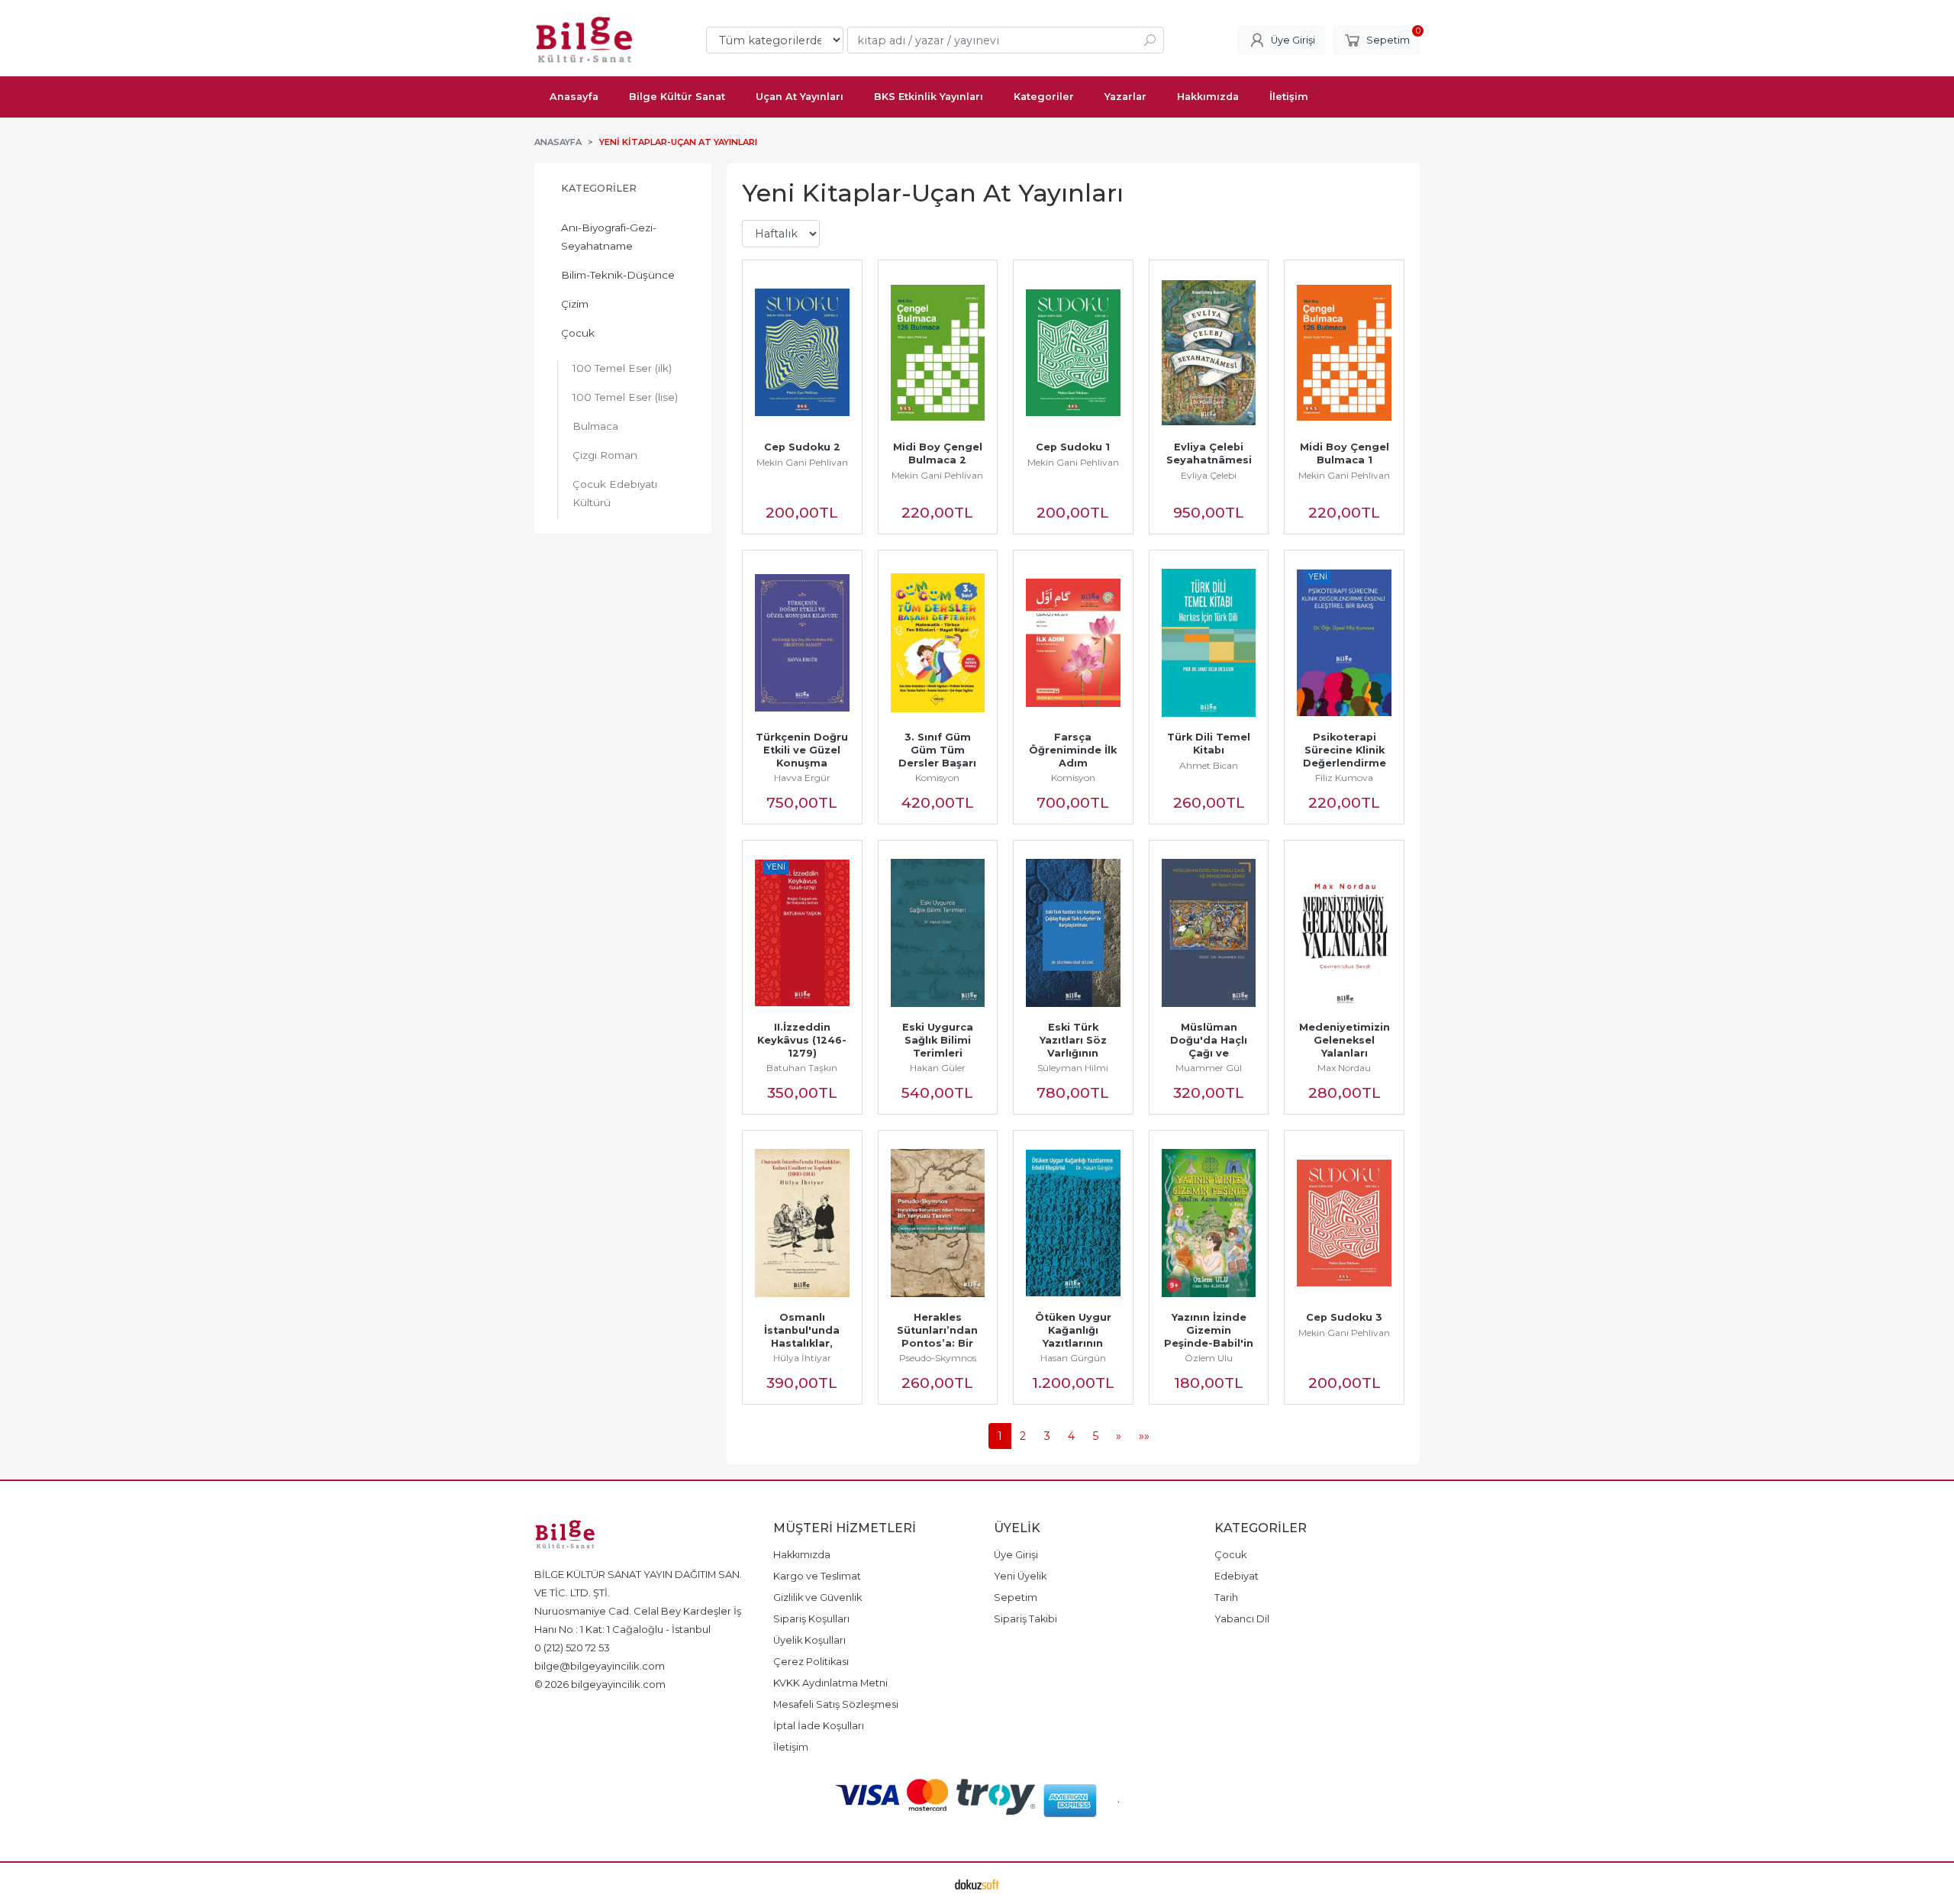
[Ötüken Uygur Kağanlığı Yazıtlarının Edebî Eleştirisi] (1073, 1223)
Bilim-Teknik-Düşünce (618, 275)
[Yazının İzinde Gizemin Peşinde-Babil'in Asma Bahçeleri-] (1209, 1223)
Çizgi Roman (605, 455)
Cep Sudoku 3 (1344, 1317)
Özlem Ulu (1209, 1358)
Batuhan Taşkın (802, 1068)
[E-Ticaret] (977, 1883)
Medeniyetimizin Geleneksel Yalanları (1346, 1040)
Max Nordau (1344, 1068)
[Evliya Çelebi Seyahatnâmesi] (1209, 353)
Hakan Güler (938, 1068)
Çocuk (578, 333)
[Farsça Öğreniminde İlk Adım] (1073, 643)
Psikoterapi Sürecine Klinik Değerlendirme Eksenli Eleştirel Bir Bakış (1346, 763)
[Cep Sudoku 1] (1073, 353)
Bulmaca (595, 426)
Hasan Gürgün (1073, 1358)
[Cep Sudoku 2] (802, 353)
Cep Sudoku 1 (1073, 447)
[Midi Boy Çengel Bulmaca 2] (938, 353)
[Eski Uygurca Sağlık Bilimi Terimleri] (938, 933)
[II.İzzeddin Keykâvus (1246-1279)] (802, 933)
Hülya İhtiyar (802, 1358)
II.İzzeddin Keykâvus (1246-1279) (802, 1040)
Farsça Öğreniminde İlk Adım (1074, 750)
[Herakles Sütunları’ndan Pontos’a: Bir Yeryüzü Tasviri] (938, 1223)
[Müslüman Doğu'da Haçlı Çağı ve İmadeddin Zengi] (1209, 933)
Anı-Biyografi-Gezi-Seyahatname (609, 237)
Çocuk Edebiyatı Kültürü (615, 493)
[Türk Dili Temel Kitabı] (1209, 643)
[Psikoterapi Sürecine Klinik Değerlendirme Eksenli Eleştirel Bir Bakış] (1344, 643)
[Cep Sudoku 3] (1344, 1223)
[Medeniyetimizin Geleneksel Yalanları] (1344, 933)
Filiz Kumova (1344, 778)
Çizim (575, 304)
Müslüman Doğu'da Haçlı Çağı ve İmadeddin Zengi (1210, 1053)
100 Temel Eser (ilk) (622, 368)
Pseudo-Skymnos (938, 1358)
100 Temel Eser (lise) (625, 397)
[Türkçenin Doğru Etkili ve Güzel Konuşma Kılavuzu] (802, 643)
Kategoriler (599, 188)
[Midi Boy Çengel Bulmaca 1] (1344, 353)
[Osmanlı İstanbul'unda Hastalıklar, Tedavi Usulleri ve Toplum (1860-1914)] (802, 1223)
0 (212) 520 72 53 (572, 1647)
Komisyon (937, 778)
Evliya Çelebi (1209, 475)
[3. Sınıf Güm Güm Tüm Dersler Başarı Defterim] (938, 643)
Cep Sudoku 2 (802, 447)
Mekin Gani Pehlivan (802, 462)
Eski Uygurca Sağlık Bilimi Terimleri (939, 1040)
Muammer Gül (1209, 1068)
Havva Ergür (802, 778)
